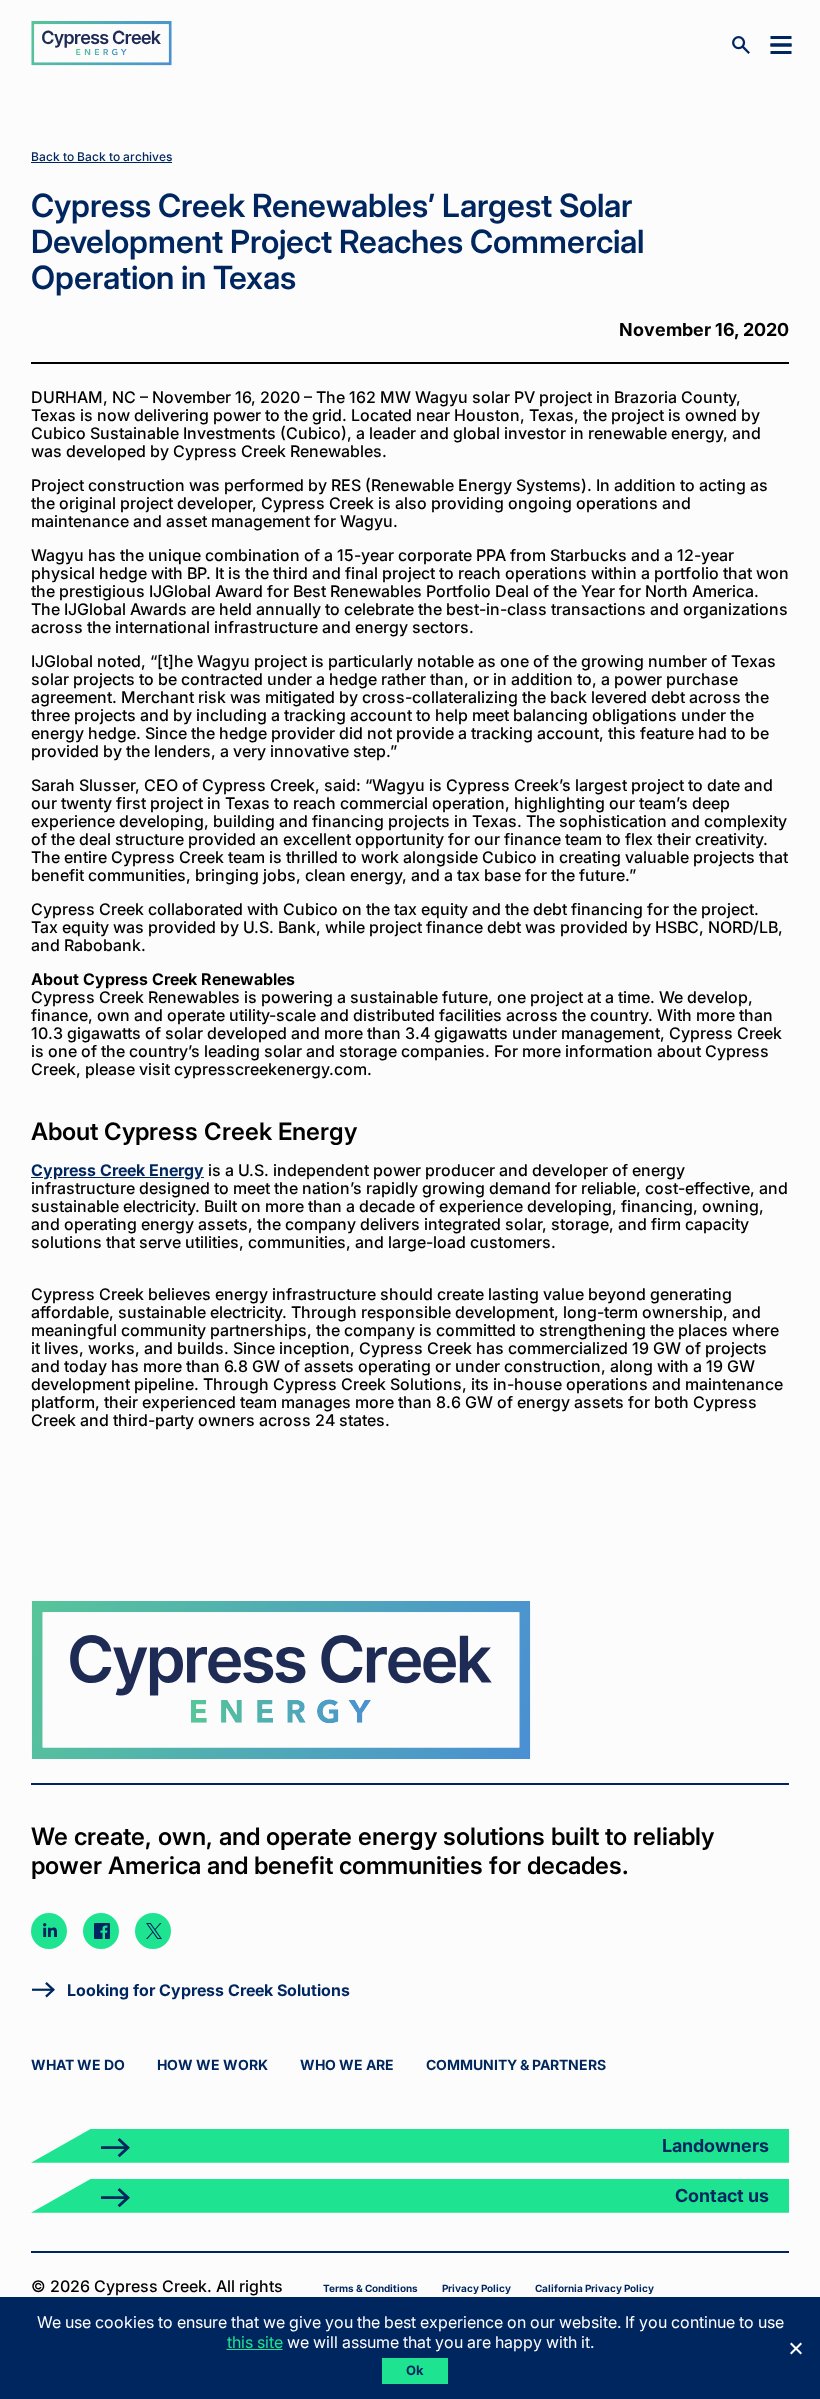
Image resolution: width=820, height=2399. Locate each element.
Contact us (722, 2195)
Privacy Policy (476, 2288)
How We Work (212, 2064)
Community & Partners (516, 2064)
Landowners (715, 2145)
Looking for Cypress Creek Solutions (208, 1990)
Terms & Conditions (370, 2288)
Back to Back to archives (101, 156)
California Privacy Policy (594, 2288)
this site (255, 2342)
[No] (795, 2348)
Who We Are (347, 2064)
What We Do (78, 2064)
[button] (777, 43)
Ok (415, 2370)
